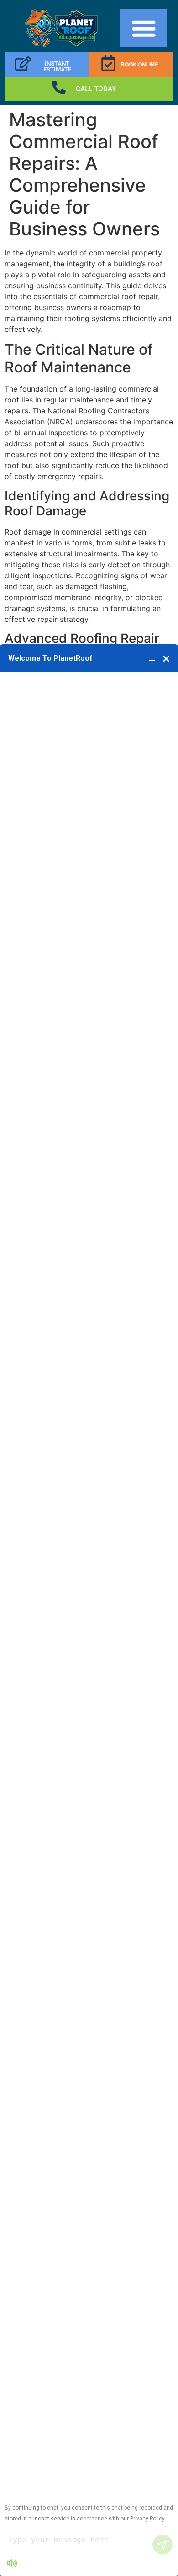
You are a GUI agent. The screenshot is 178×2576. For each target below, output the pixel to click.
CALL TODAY (96, 89)
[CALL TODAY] (59, 87)
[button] (144, 28)
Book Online (139, 64)
